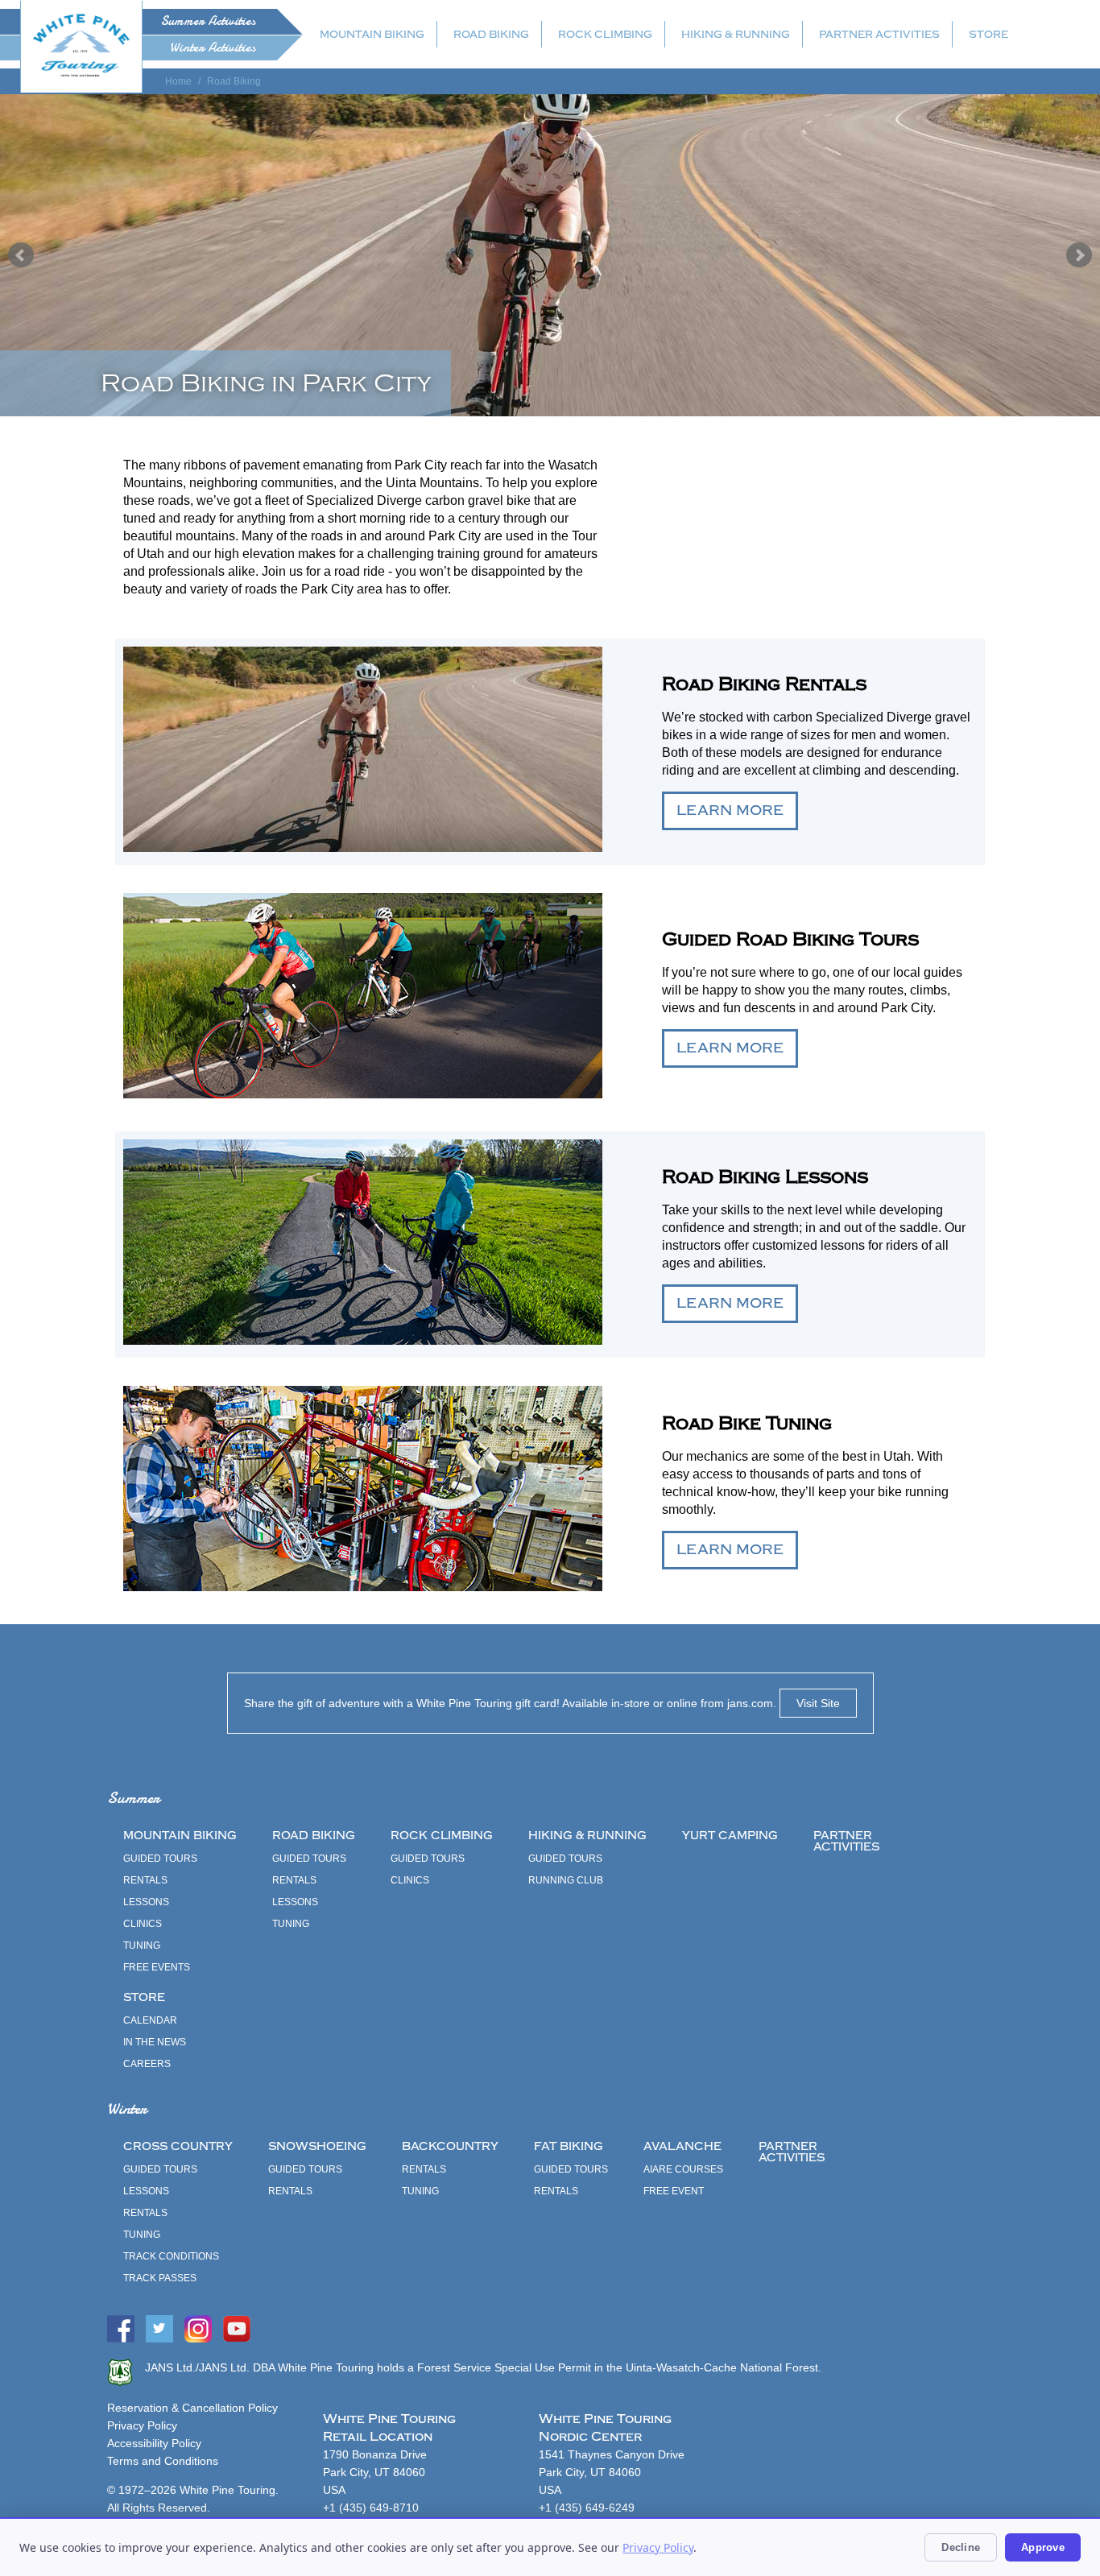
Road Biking (491, 34)
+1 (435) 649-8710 (371, 2508)
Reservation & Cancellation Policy (192, 2408)
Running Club (566, 1880)
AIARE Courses (683, 2169)
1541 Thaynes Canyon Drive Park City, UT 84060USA (612, 2472)
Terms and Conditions (163, 2461)
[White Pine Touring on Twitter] (159, 2338)
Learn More (730, 810)
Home (178, 81)
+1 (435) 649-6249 (587, 2508)
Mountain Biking (372, 34)
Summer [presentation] (208, 21)
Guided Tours (160, 1859)
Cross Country (178, 2146)
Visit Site (818, 1703)
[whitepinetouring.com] (81, 45)
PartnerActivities (846, 1841)
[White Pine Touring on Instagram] (198, 2338)
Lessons (146, 1902)
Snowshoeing (317, 2146)
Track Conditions (171, 2256)
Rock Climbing (605, 34)
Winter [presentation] (213, 48)
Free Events (157, 1967)
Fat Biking (569, 2146)
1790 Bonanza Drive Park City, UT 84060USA (375, 2472)
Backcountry (450, 2146)
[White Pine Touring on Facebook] (121, 2338)
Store (988, 34)
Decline (961, 2547)
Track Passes (160, 2278)
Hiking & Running (736, 34)
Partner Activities (879, 34)
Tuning (142, 1945)
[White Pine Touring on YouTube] (237, 2338)
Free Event (674, 2191)
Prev (21, 255)
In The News (155, 2042)
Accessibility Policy (154, 2443)
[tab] (152, 22)
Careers (147, 2064)
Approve (1043, 2547)
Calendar (150, 2020)
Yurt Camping (730, 1836)
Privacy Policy (142, 2425)
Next (1079, 255)
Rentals (145, 1880)
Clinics (143, 1924)
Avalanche (682, 2146)
